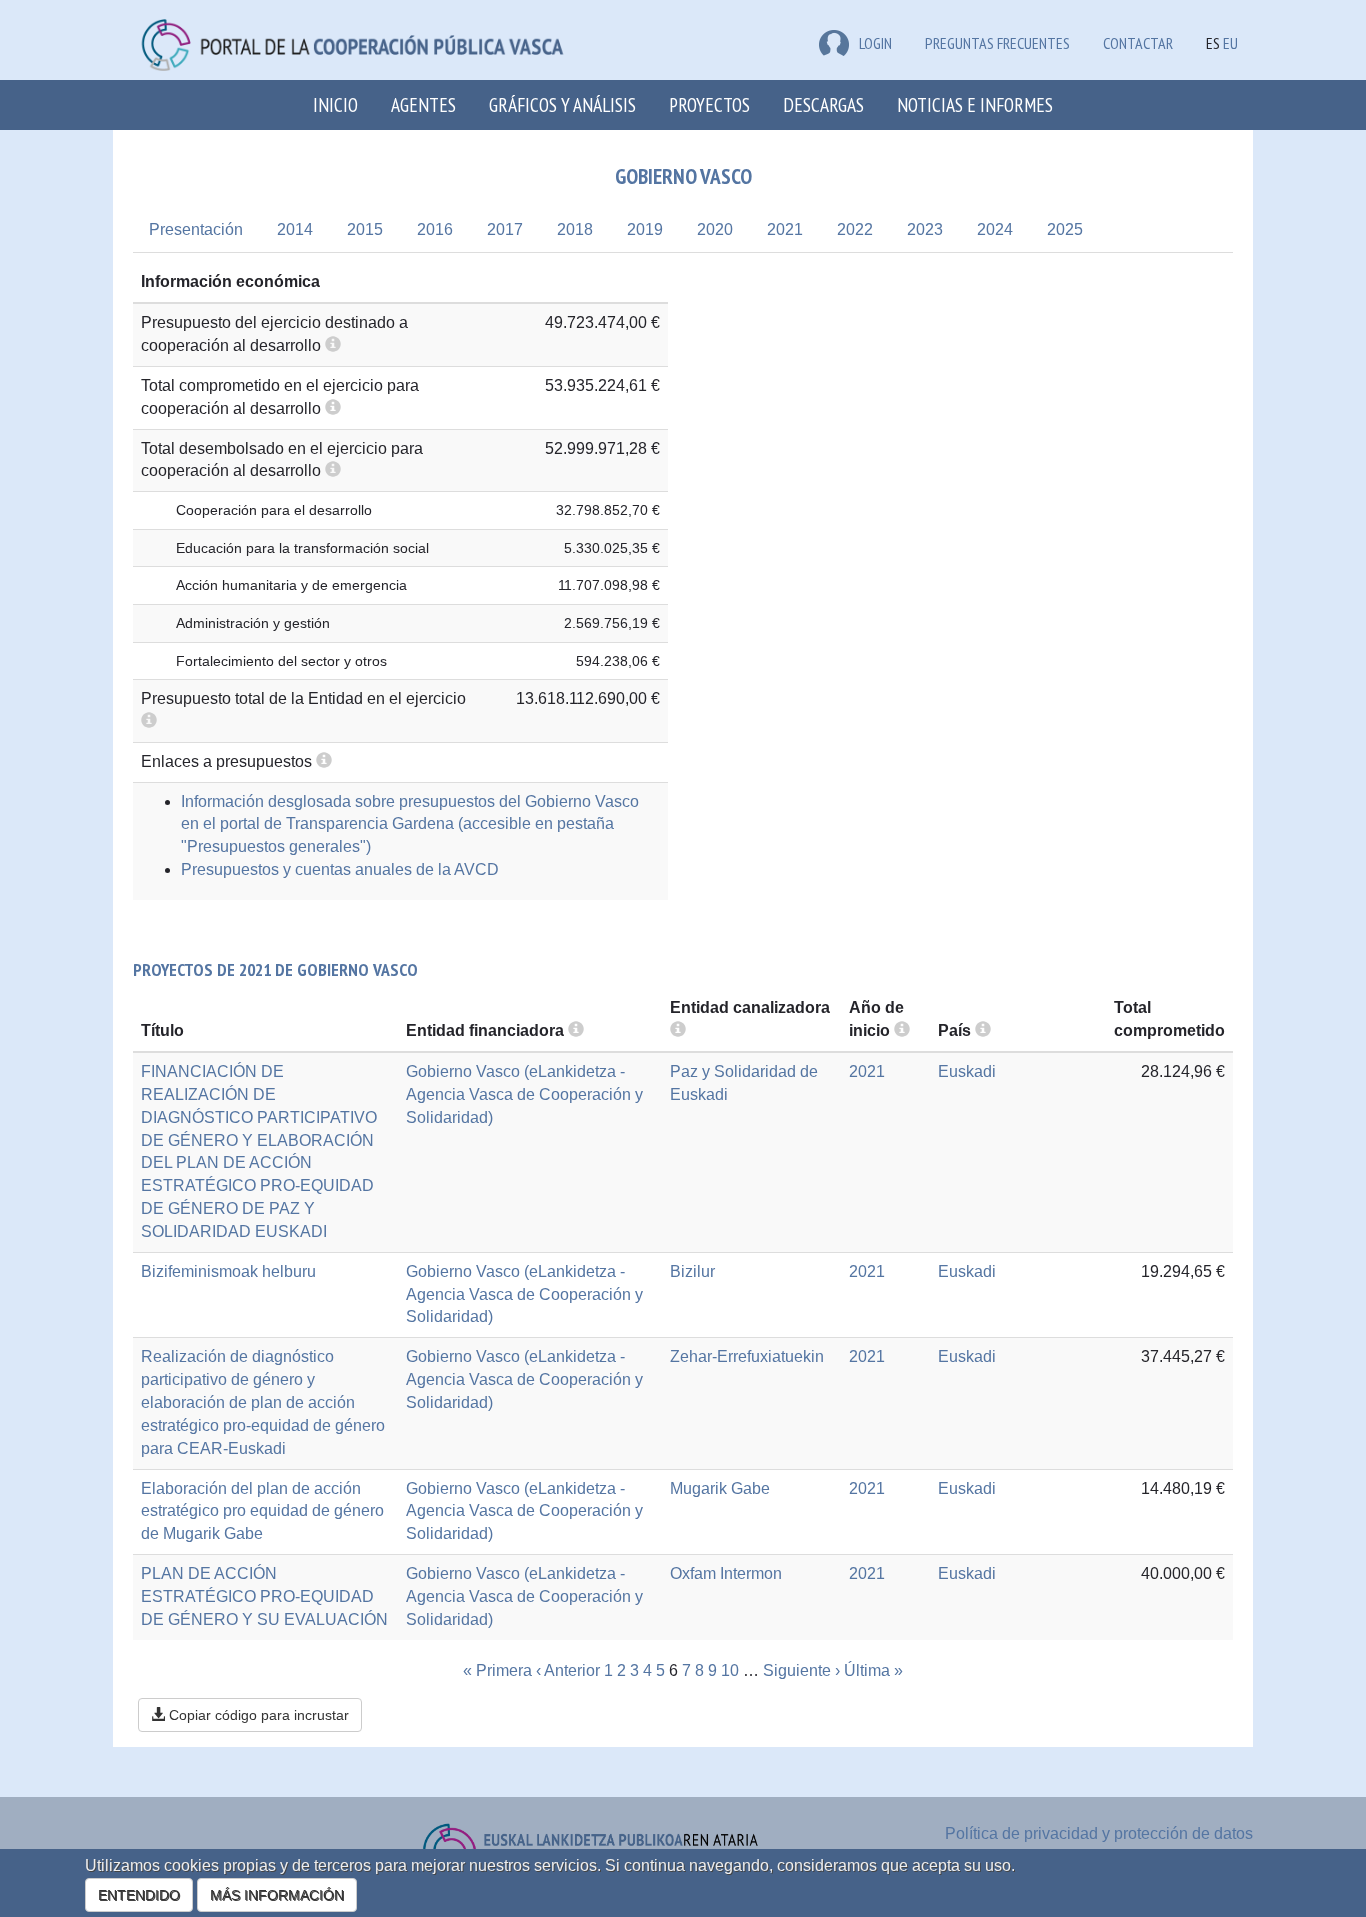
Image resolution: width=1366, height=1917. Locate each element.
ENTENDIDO (139, 1895)
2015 (365, 229)
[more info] (902, 1030)
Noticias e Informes (975, 104)
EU (1230, 43)
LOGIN (875, 43)
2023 (925, 229)
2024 (995, 229)
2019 (645, 229)
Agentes (423, 104)
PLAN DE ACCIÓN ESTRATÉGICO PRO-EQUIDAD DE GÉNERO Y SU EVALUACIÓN (264, 1596)
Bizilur (692, 1271)
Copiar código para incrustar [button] (257, 1715)
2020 (715, 229)
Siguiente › (801, 1670)
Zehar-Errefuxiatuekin (747, 1356)
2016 (435, 229)
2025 (1065, 229)
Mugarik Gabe (720, 1488)
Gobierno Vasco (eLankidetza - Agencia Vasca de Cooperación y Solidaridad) (524, 1094)
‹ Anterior (568, 1670)
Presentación (196, 229)
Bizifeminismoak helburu (228, 1271)
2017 (505, 229)
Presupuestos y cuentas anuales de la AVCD (340, 869)
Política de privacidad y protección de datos (1099, 1833)
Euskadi (967, 1071)
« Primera (497, 1670)
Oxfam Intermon (726, 1573)
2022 (855, 229)
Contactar (1138, 43)
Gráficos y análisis (562, 104)
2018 (575, 229)
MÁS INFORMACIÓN (277, 1895)
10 (730, 1670)
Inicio (335, 104)
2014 (295, 229)
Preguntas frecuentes (997, 43)
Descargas (823, 104)
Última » (873, 1670)
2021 (785, 229)
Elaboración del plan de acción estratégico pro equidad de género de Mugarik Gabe (262, 1511)
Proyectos (709, 104)
